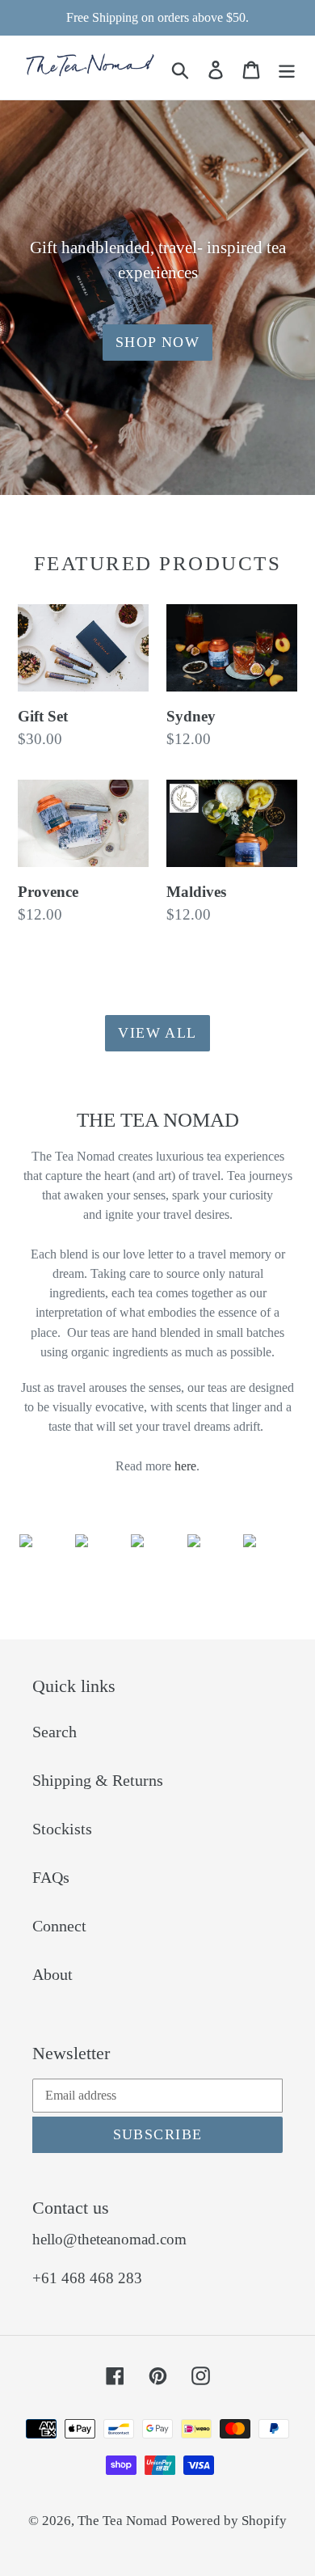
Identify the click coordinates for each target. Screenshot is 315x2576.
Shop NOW (158, 342)
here (185, 1466)
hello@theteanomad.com (109, 2239)
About (52, 1974)
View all (157, 1033)
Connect (59, 1926)
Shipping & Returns (98, 1780)
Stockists (62, 1829)
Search (55, 1732)
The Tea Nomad (122, 2521)
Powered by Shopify (229, 2521)
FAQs (51, 1877)
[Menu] (287, 68)
